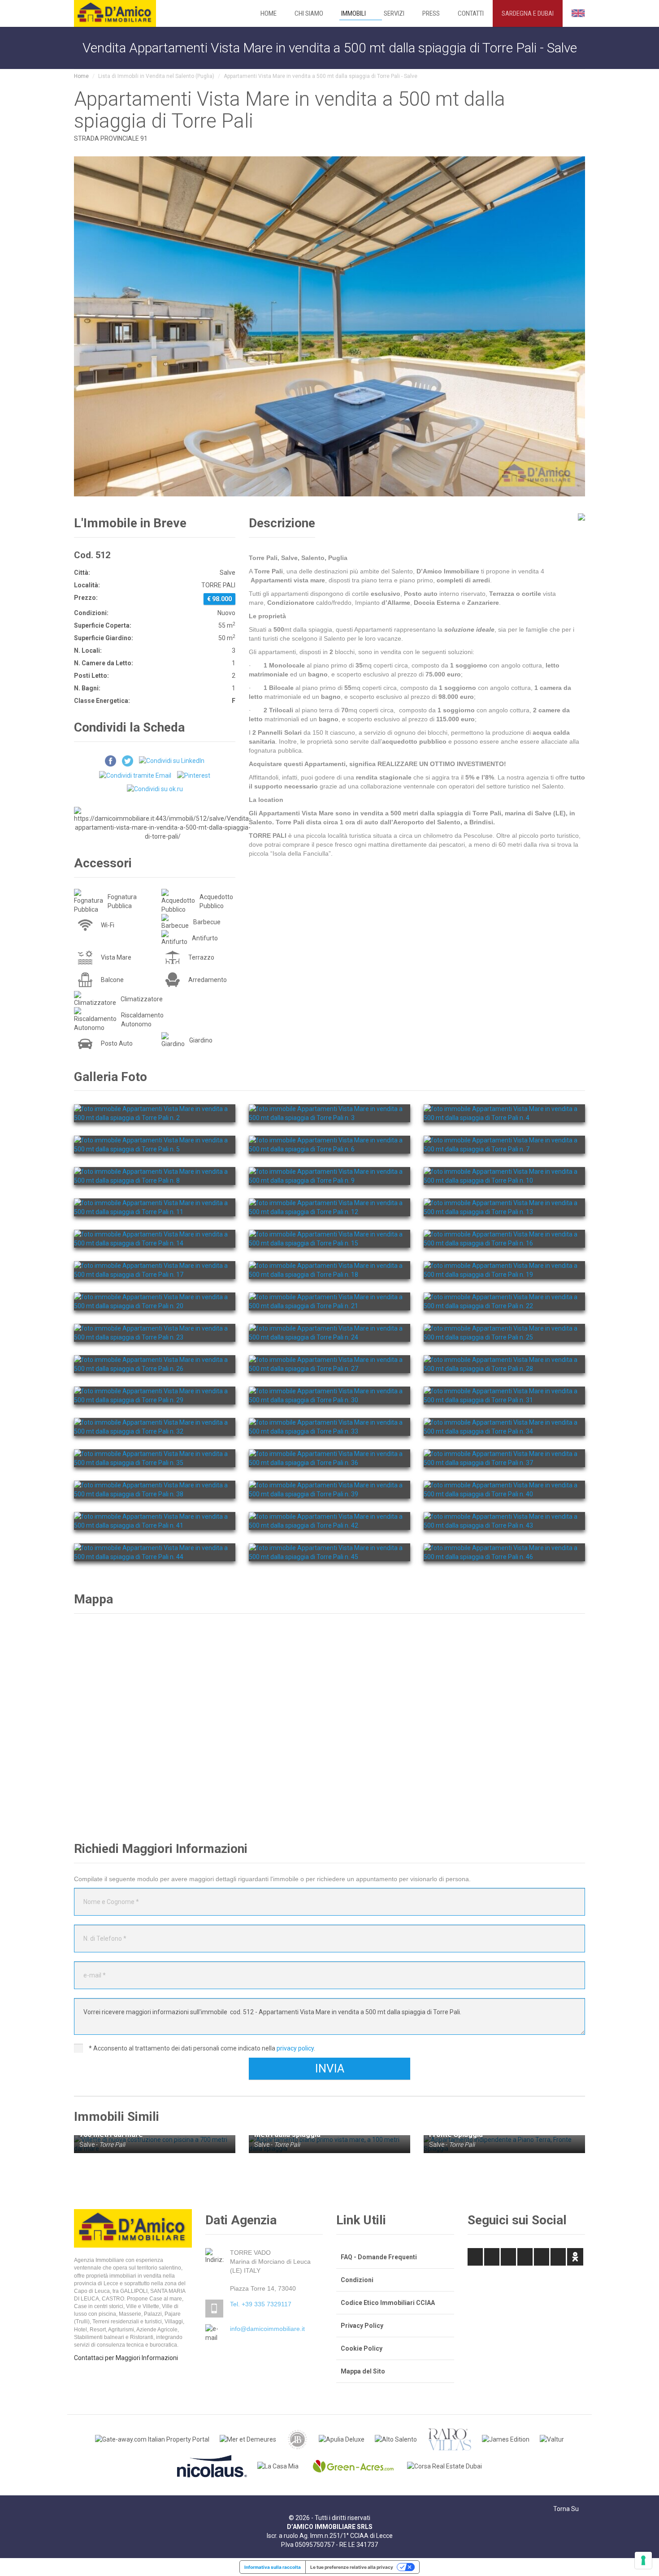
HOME (269, 13)
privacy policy (295, 2048)
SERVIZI (394, 13)
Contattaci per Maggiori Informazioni (126, 2358)
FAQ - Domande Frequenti (379, 2257)
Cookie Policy (362, 2348)
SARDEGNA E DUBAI (528, 13)
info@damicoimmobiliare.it (267, 2329)
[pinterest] (525, 2257)
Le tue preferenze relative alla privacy (352, 2567)
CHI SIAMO (309, 13)
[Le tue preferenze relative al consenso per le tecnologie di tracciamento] (643, 2560)
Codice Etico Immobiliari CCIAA (388, 2303)
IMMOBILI (353, 13)
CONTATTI (471, 13)
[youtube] (558, 2257)
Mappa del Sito (363, 2371)
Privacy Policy (362, 2326)
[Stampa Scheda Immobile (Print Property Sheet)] (565, 524)
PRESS (431, 13)
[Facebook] (475, 2257)
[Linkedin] (508, 2257)
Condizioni (357, 2280)
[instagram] (542, 2257)
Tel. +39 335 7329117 (261, 2304)
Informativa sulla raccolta (273, 2567)
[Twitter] (492, 2257)
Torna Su (567, 2509)
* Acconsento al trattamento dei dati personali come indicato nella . (201, 2048)
